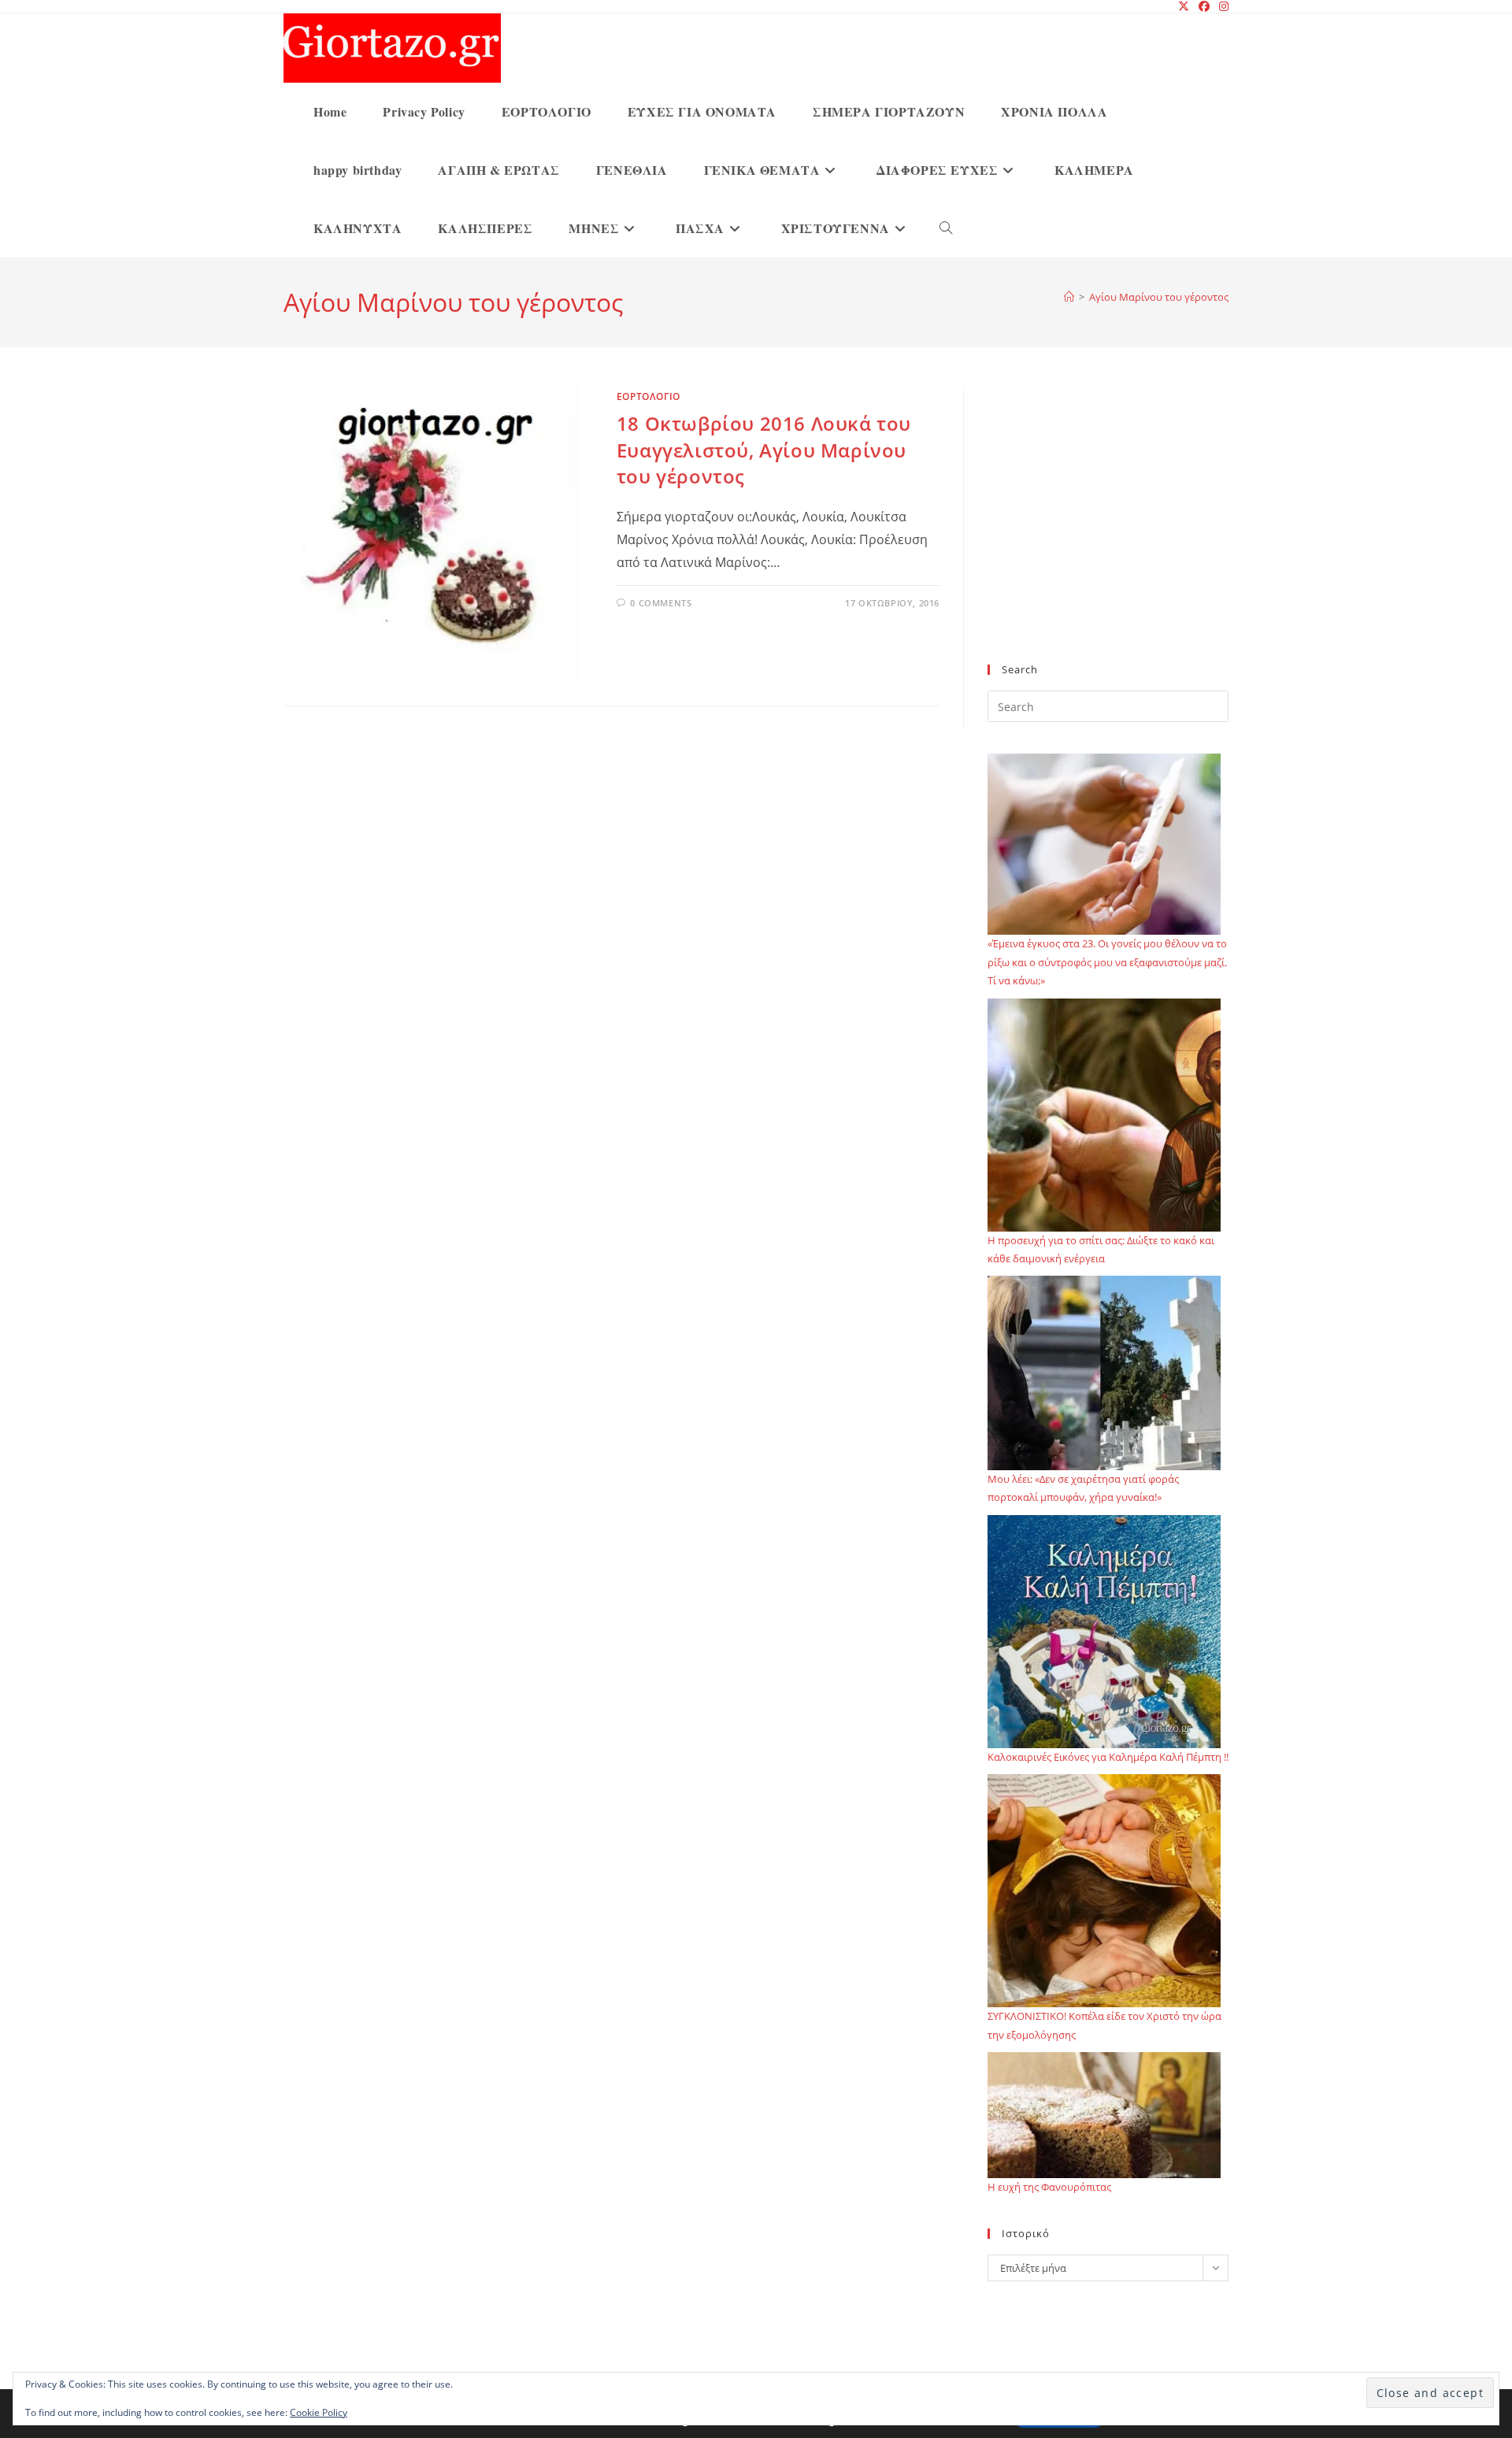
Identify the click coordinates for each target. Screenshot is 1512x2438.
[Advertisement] (1108, 535)
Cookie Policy (319, 2412)
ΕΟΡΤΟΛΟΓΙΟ (649, 396)
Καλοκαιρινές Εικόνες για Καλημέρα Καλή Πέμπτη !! (1108, 1757)
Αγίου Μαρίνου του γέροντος (1159, 297)
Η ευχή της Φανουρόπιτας (1049, 2187)
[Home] (1069, 297)
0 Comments (661, 603)
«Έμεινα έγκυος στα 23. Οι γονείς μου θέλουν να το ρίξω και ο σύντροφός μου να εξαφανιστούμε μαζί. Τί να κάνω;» (1107, 962)
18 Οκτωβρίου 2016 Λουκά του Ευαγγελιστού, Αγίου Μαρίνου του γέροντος (764, 450)
